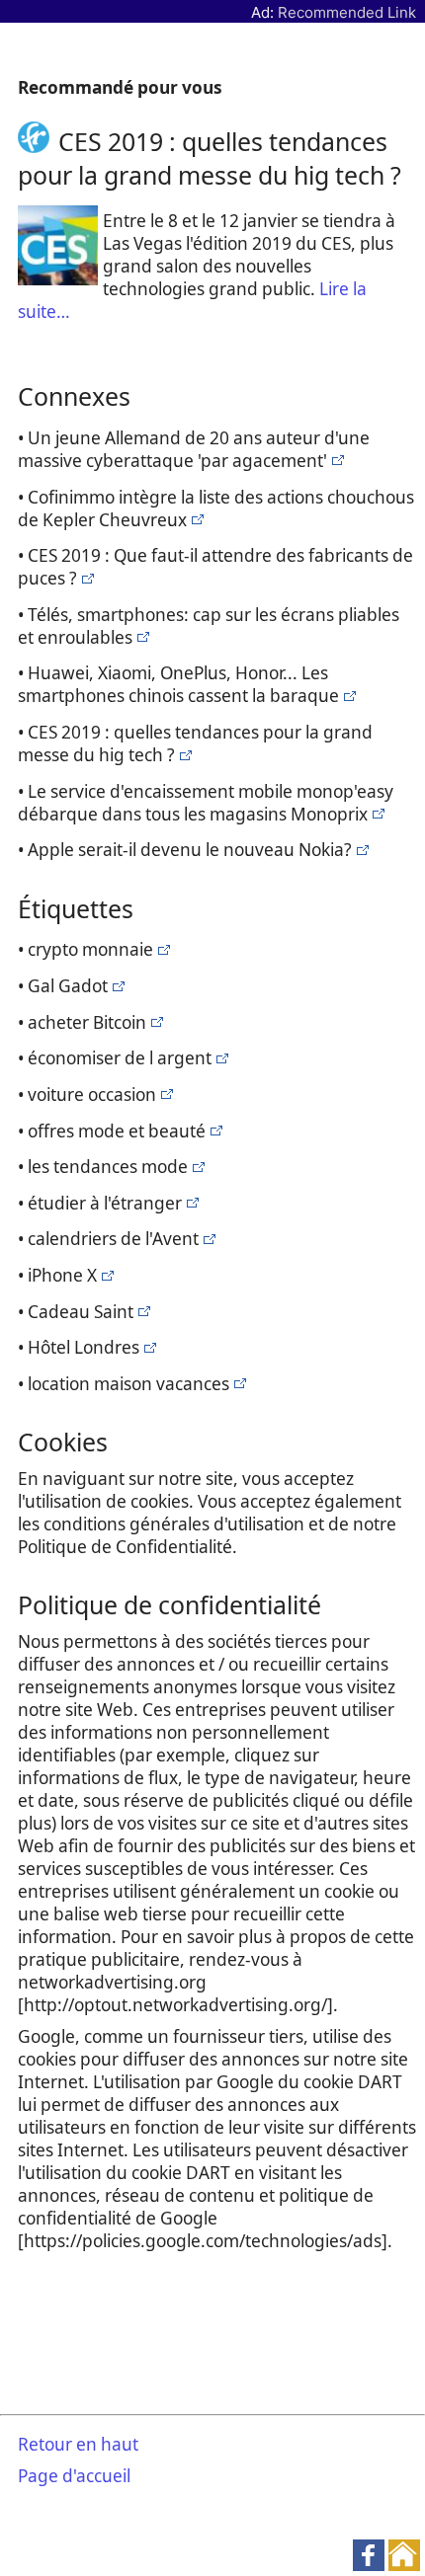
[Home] (38, 141)
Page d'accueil (74, 2476)
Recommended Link (347, 12)
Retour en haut (78, 2444)
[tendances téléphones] (336, 461)
